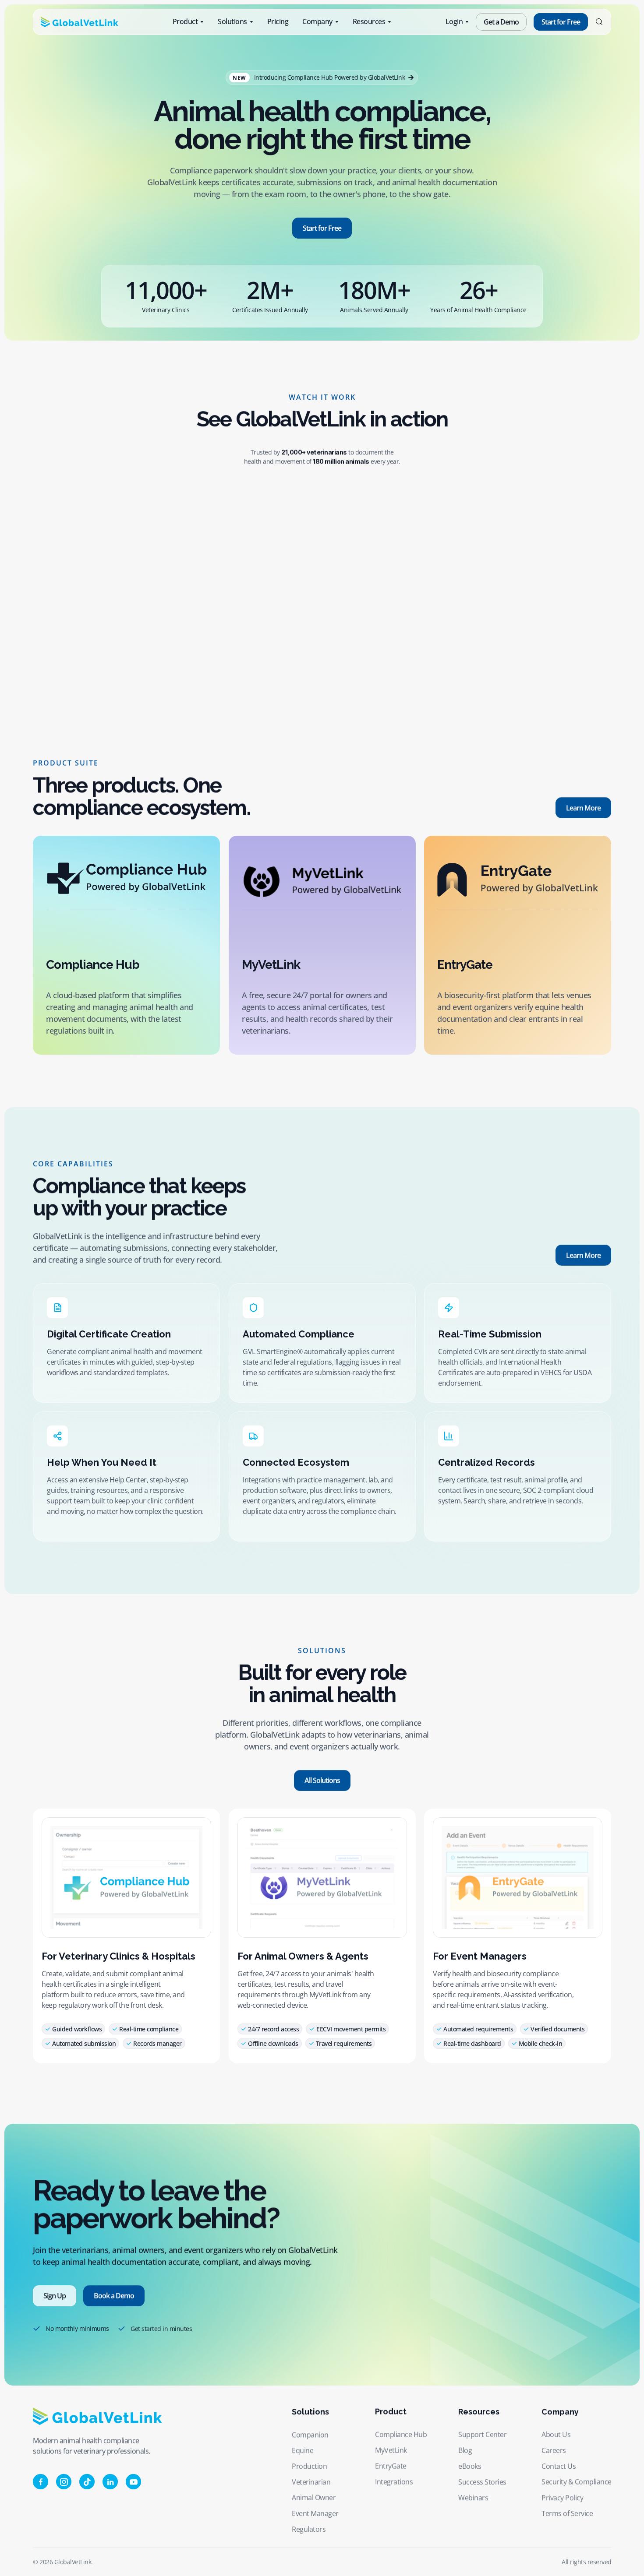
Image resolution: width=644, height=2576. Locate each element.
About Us (556, 2435)
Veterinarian (311, 2482)
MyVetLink (391, 2450)
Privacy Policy (562, 2498)
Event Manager (315, 2513)
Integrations (394, 2482)
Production (309, 2466)
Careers (554, 2450)
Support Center (482, 2435)
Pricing (278, 21)
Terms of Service (567, 2513)
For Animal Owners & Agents (303, 1956)
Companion (310, 2435)
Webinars (473, 2498)
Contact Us (559, 2466)
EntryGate (391, 2466)
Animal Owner (314, 2498)
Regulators (309, 2529)
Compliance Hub (401, 2435)
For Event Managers (480, 1956)
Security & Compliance (577, 2482)
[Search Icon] (599, 22)
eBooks (470, 2466)
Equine (303, 2450)
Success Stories (482, 2482)
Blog (465, 2450)
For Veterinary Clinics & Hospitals (119, 1956)
